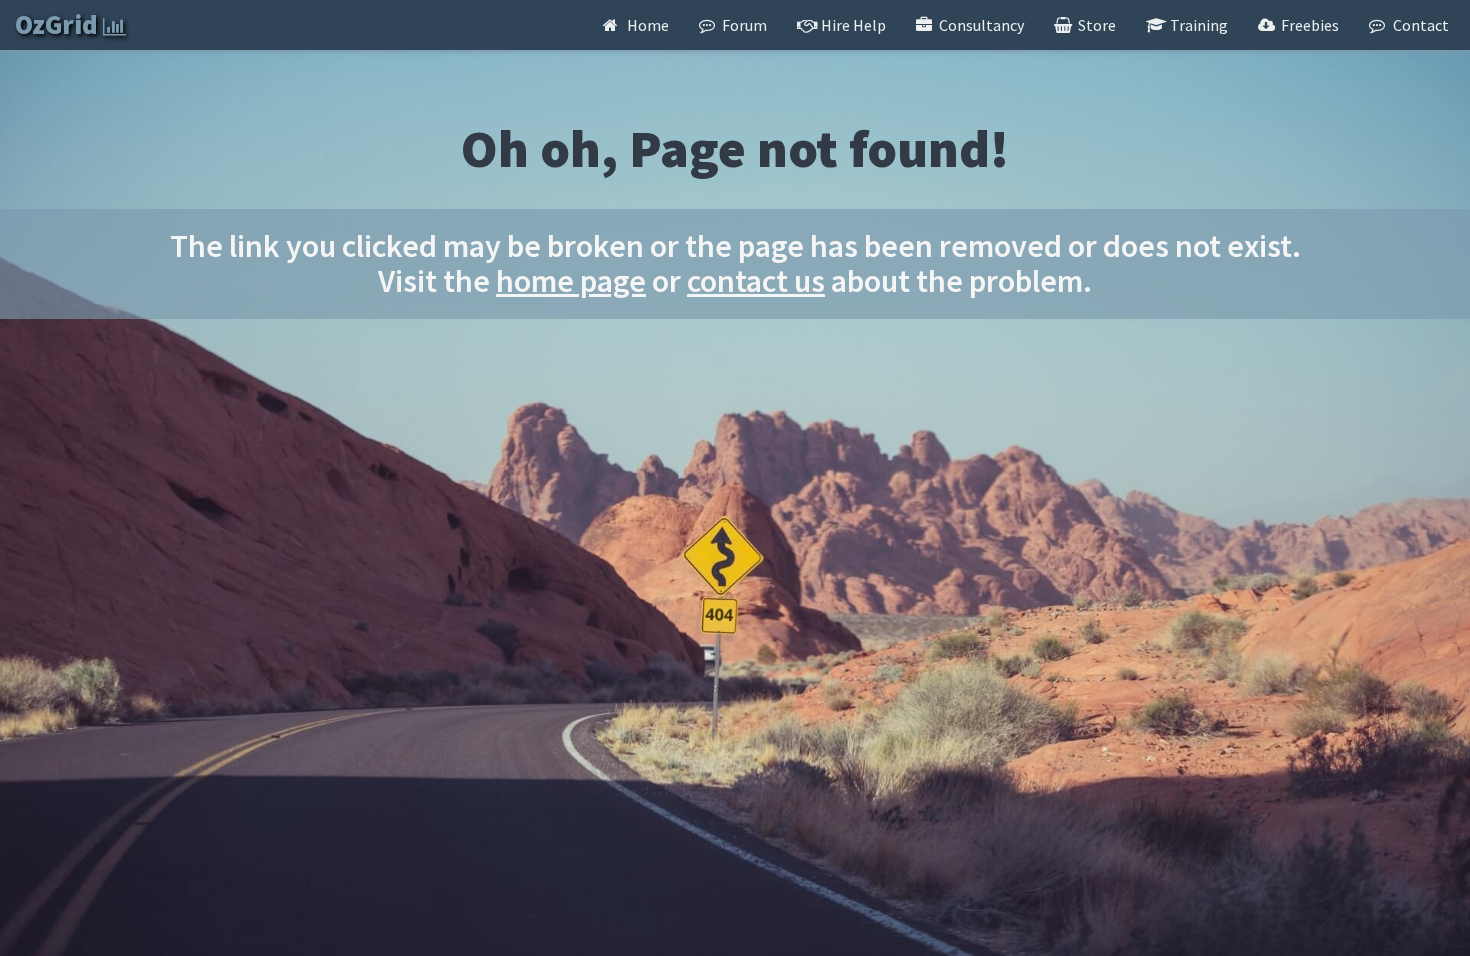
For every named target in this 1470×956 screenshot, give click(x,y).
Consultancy (980, 25)
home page (571, 281)
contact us (756, 281)
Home (646, 25)
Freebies (1308, 25)
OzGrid (59, 24)
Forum (743, 25)
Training (1197, 25)
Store (1095, 25)
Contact (1419, 25)
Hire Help (852, 25)
